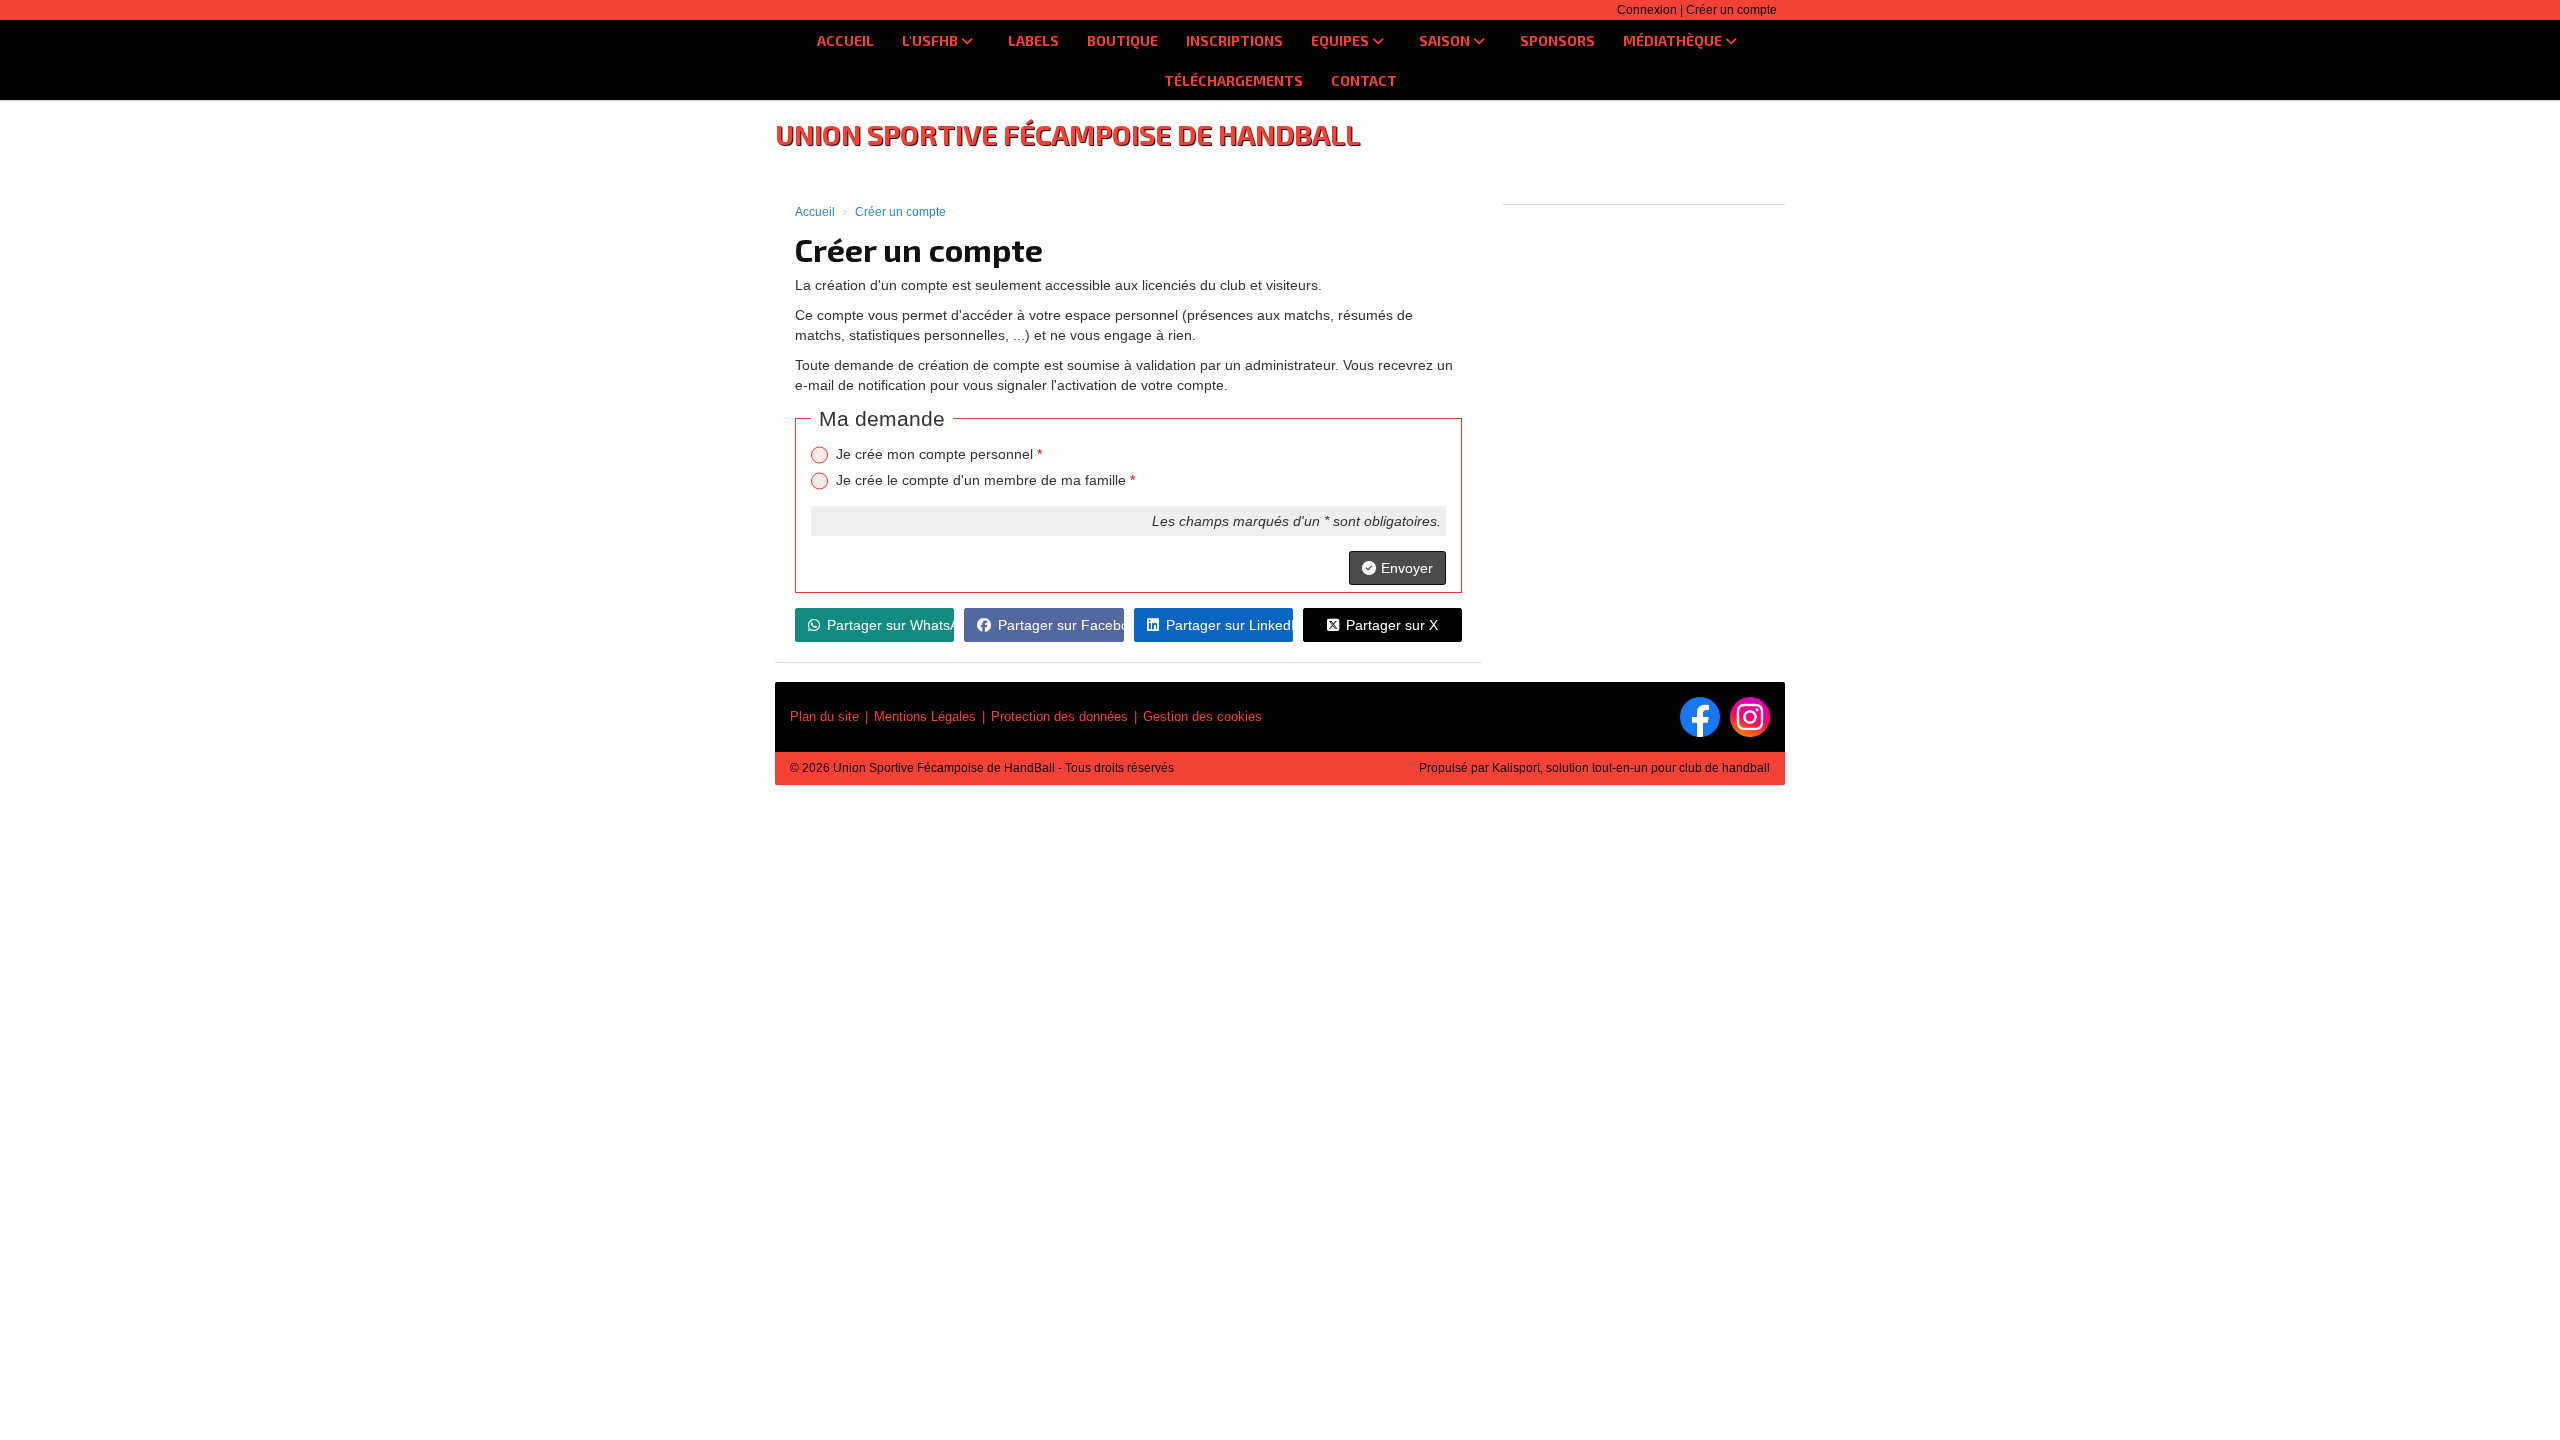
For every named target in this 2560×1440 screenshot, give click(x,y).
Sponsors (1557, 40)
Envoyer (1407, 568)
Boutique (1122, 40)
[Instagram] (1750, 717)
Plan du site (824, 716)
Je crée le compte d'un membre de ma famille (985, 480)
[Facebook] (1700, 717)
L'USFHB (931, 40)
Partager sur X (1392, 625)
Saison (1446, 40)
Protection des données (1059, 716)
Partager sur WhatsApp (890, 625)
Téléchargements (1233, 80)
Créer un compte (1731, 10)
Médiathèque (1674, 40)
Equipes (1341, 40)
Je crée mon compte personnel (939, 454)
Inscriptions (1234, 40)
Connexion (1647, 10)
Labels (1033, 40)
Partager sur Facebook (1060, 625)
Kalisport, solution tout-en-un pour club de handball (1631, 768)
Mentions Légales (925, 716)
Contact (1364, 80)
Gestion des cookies (1202, 716)
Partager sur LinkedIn (1229, 625)
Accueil (845, 40)
